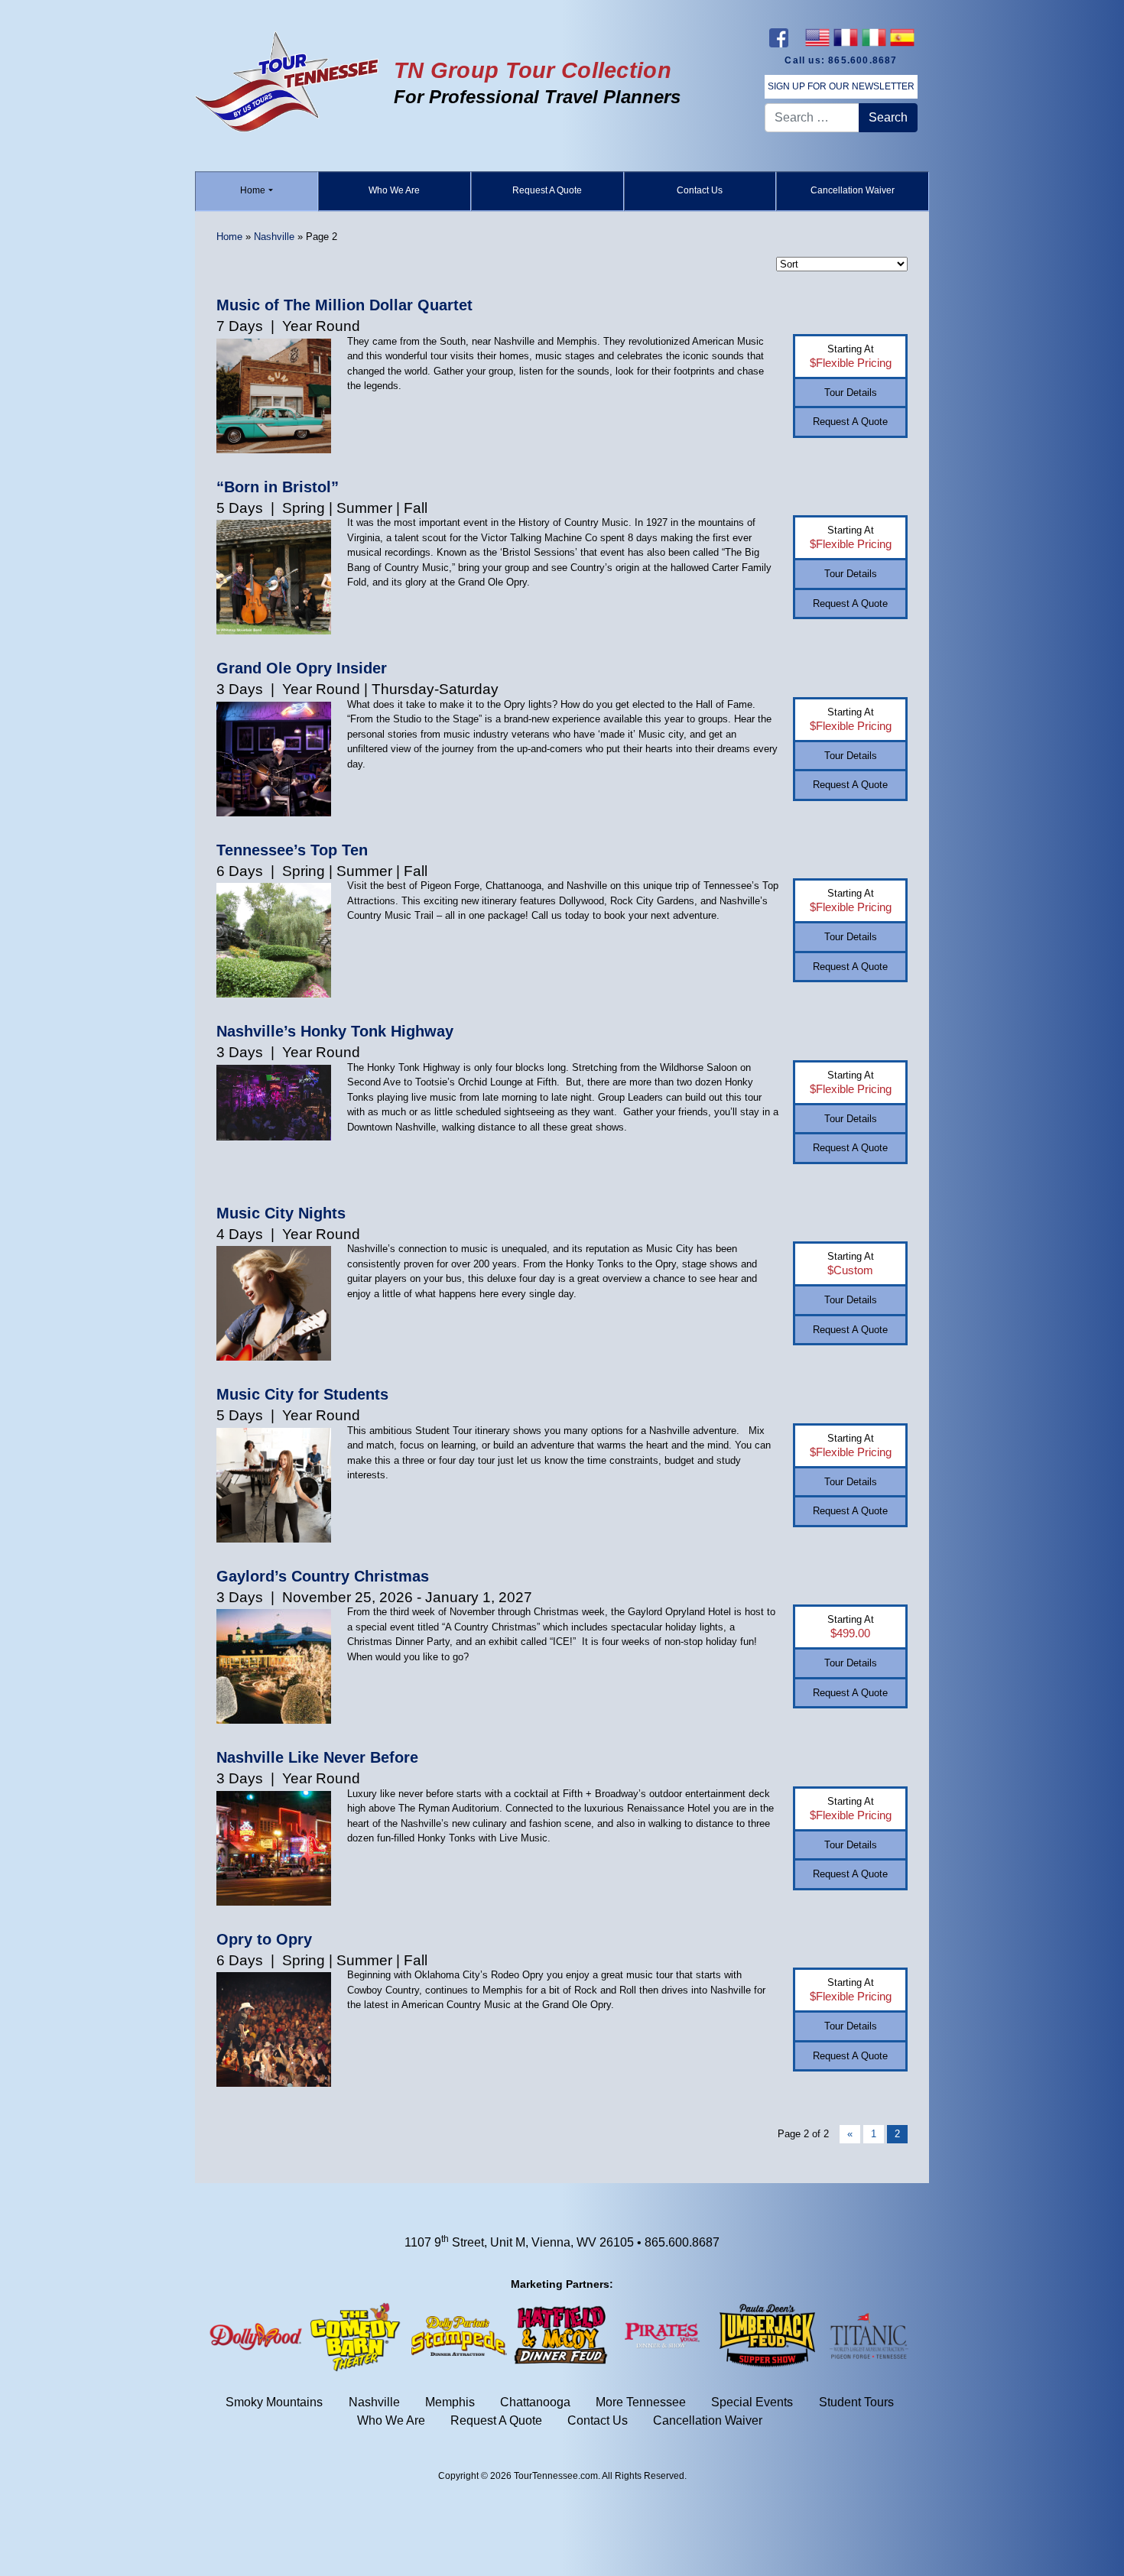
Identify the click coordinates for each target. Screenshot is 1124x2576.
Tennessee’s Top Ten (292, 850)
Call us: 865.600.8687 (841, 60)
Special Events (752, 2403)
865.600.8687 (682, 2242)
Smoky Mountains (274, 2403)
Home (253, 190)
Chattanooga (535, 2403)
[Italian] (874, 37)
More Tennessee (641, 2403)
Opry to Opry (264, 1939)
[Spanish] (902, 37)
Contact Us (700, 190)
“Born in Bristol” (278, 487)
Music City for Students (302, 1394)
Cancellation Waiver (853, 190)
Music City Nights (281, 1213)
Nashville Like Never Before (317, 1757)
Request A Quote (547, 190)
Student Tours (856, 2403)
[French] (845, 37)
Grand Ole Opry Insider (302, 668)
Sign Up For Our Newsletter (841, 86)
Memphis (450, 2403)
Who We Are (394, 190)
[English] (817, 37)
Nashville (274, 237)
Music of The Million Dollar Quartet (344, 305)
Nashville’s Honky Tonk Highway (335, 1031)
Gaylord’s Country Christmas (323, 1576)
